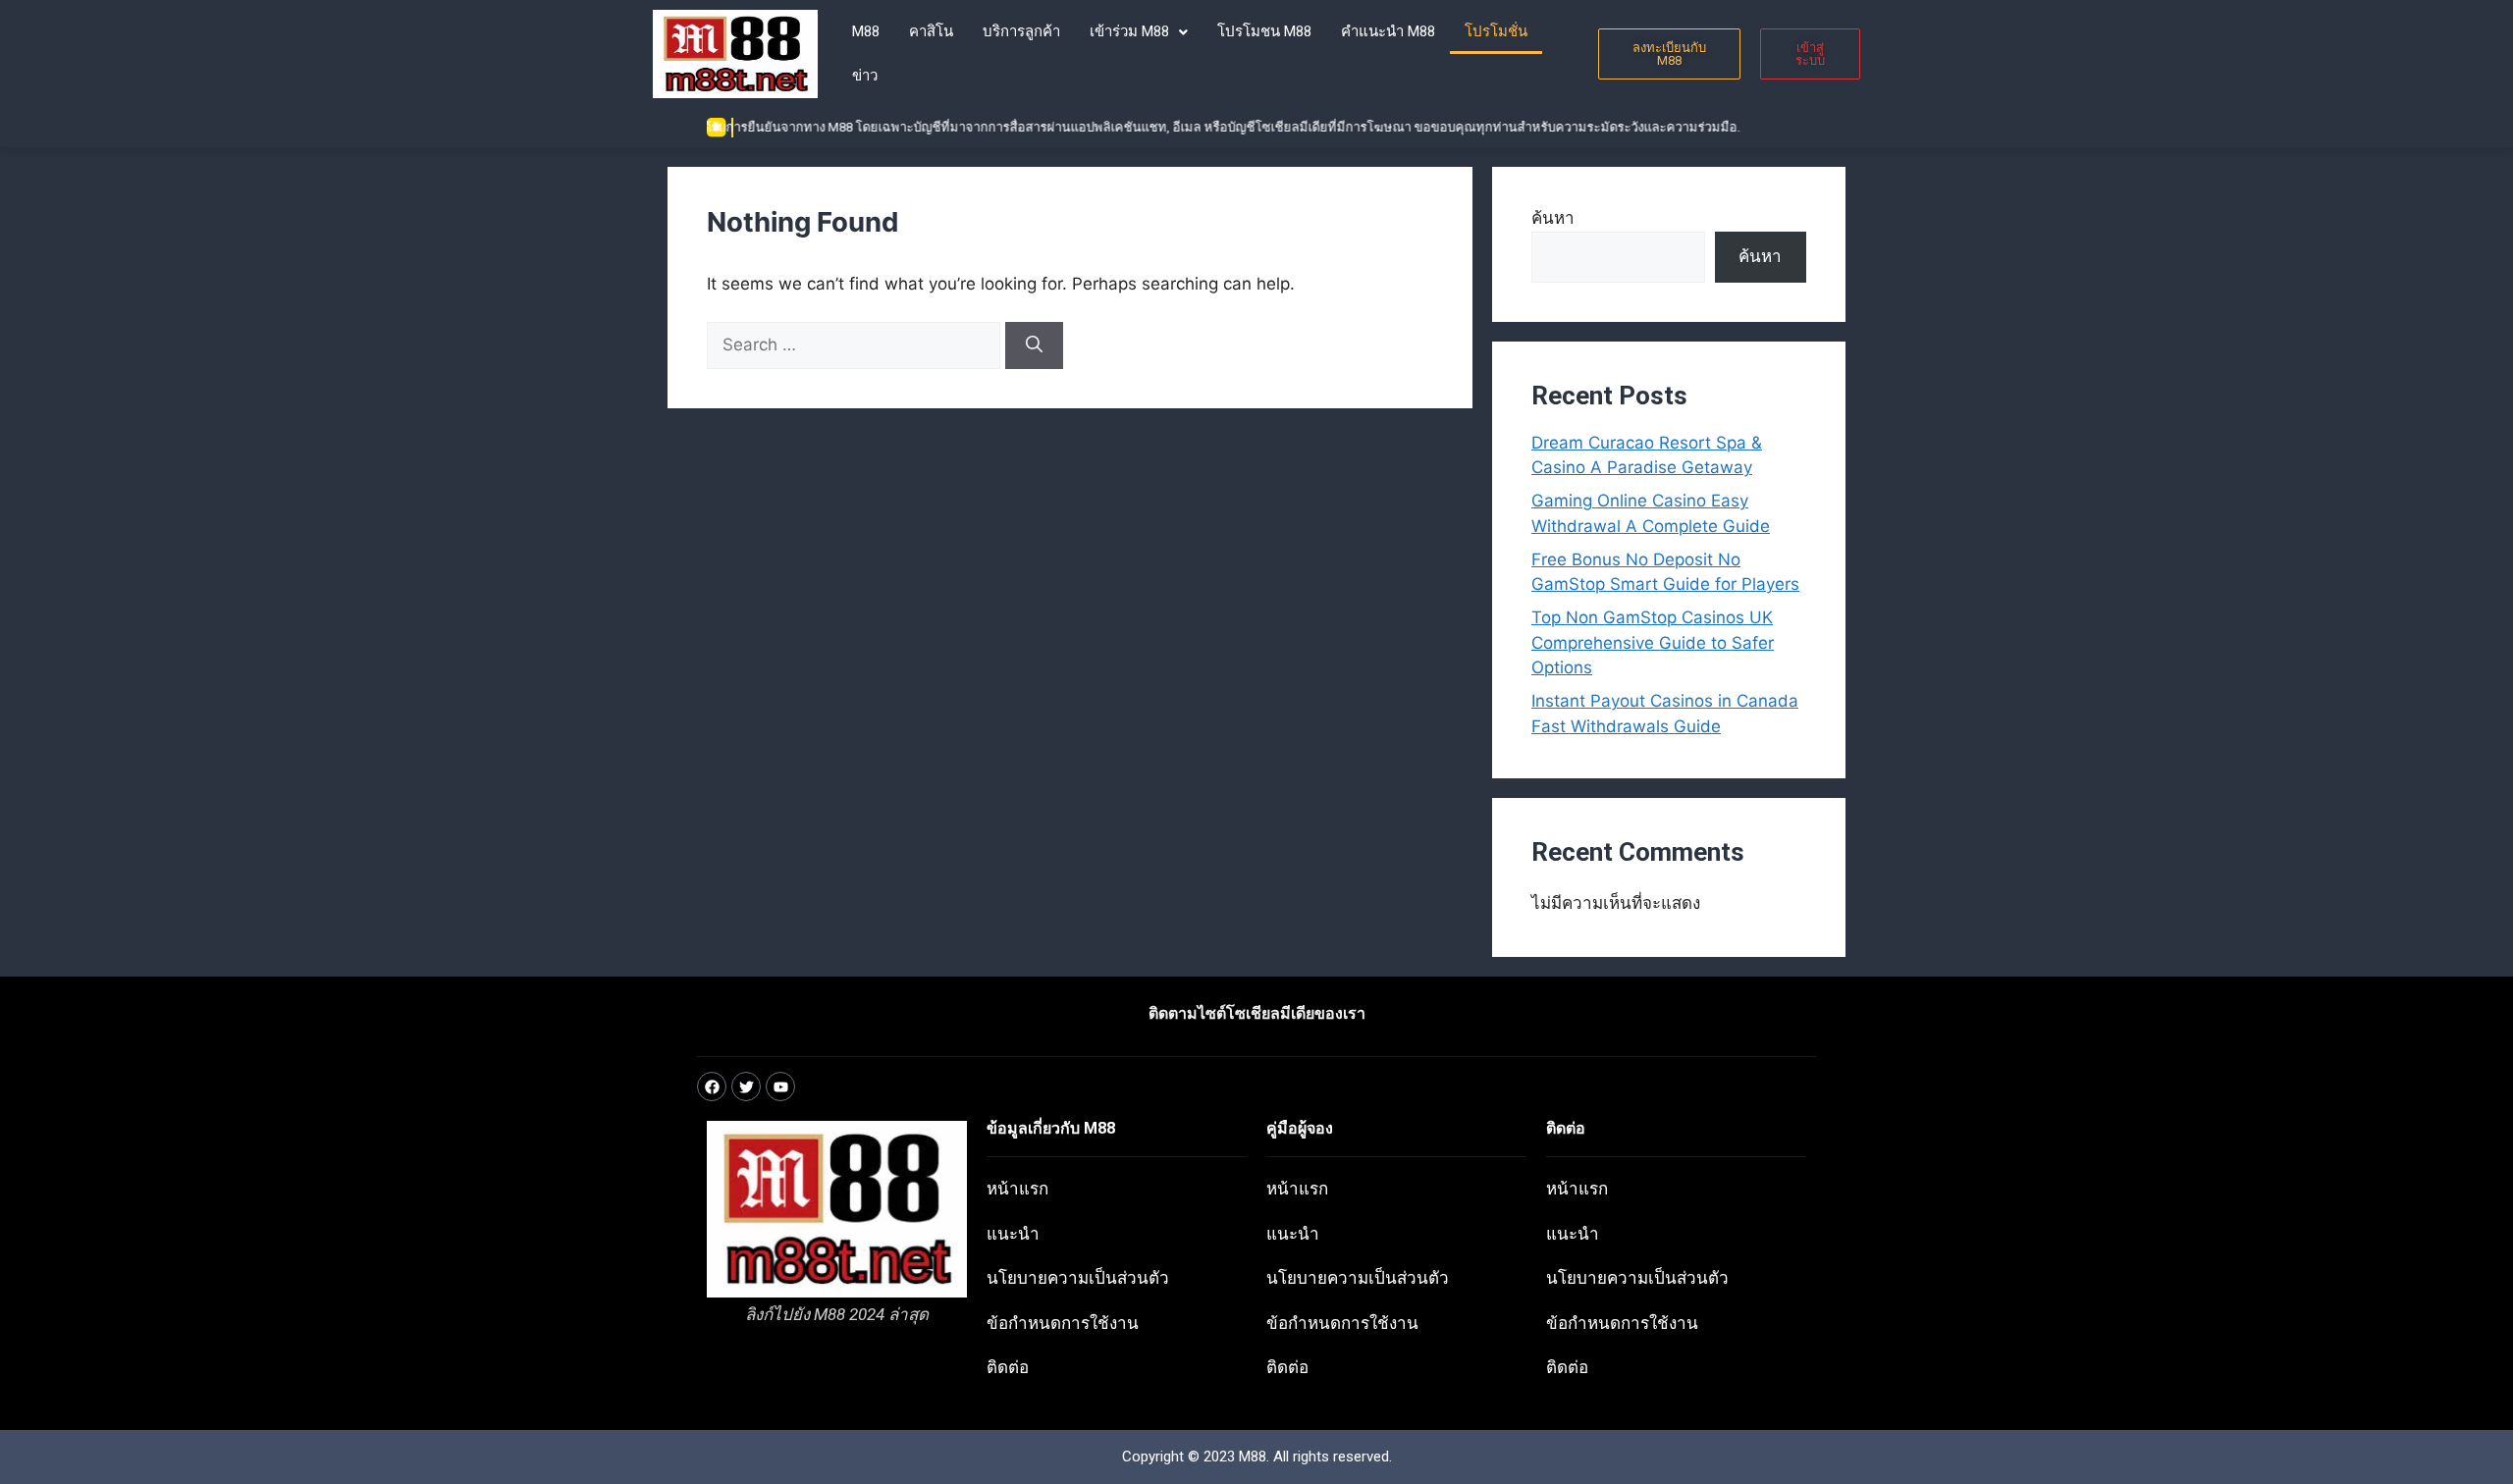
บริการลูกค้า (1021, 31)
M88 (866, 31)
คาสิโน (931, 31)
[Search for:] (856, 344)
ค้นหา (1553, 218)
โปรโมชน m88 (1264, 31)
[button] (1139, 32)
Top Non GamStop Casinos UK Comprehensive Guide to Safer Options (1653, 642)
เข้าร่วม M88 (1129, 31)
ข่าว (865, 76)
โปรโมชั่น (1496, 31)
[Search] (1034, 345)
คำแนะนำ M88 (1388, 31)
